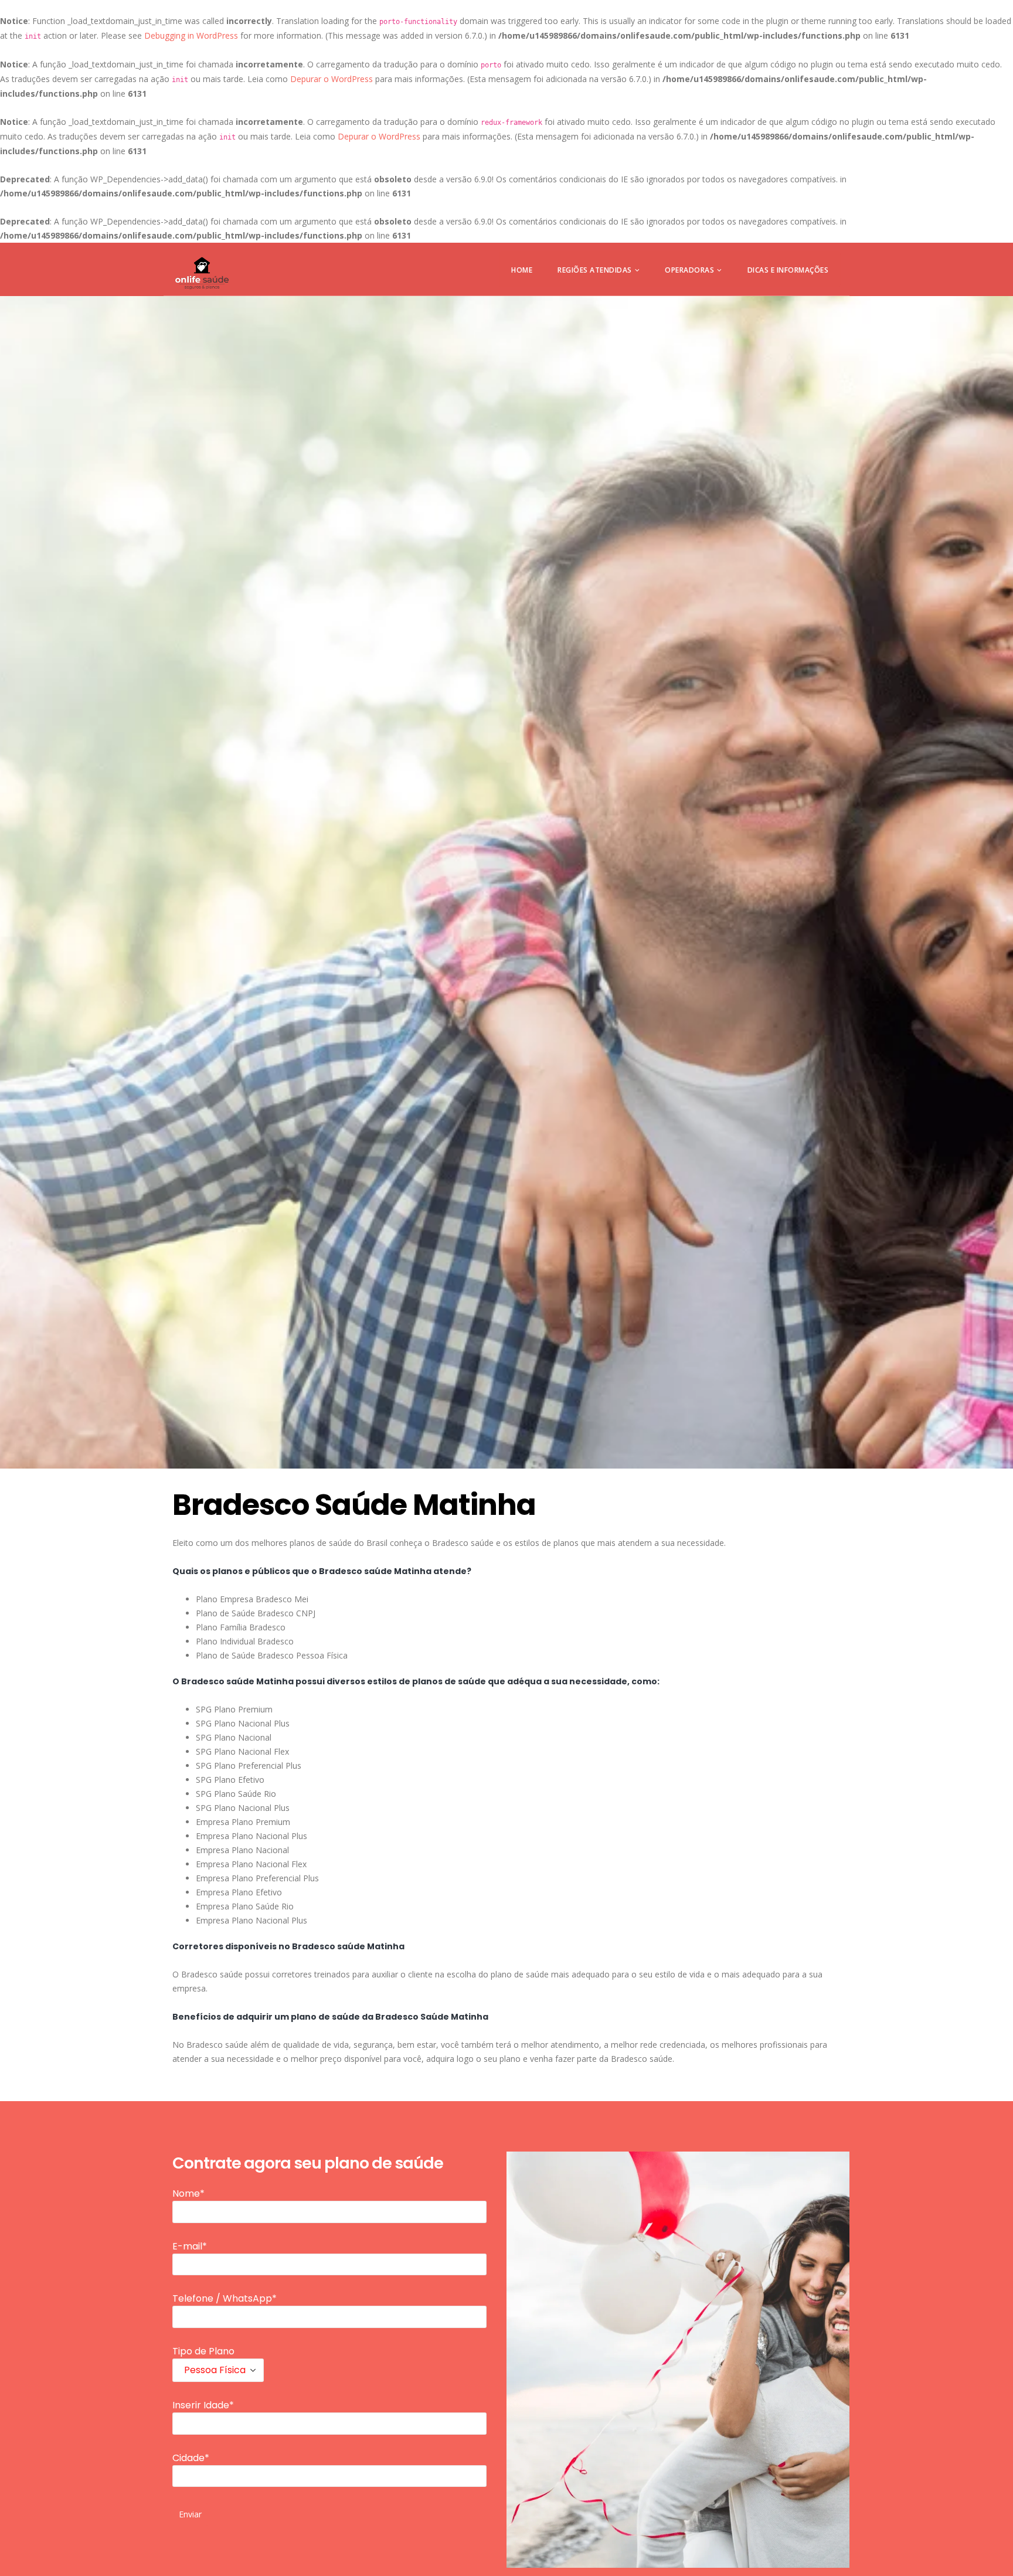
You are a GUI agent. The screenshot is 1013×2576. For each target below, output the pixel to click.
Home (522, 270)
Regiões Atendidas (595, 270)
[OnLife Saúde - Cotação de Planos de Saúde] (202, 273)
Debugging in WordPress (191, 35)
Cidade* (191, 2458)
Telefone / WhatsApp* (225, 2298)
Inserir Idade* (203, 2405)
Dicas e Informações (788, 270)
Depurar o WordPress (332, 79)
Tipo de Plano (203, 2351)
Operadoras (689, 270)
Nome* (188, 2193)
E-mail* (190, 2246)
